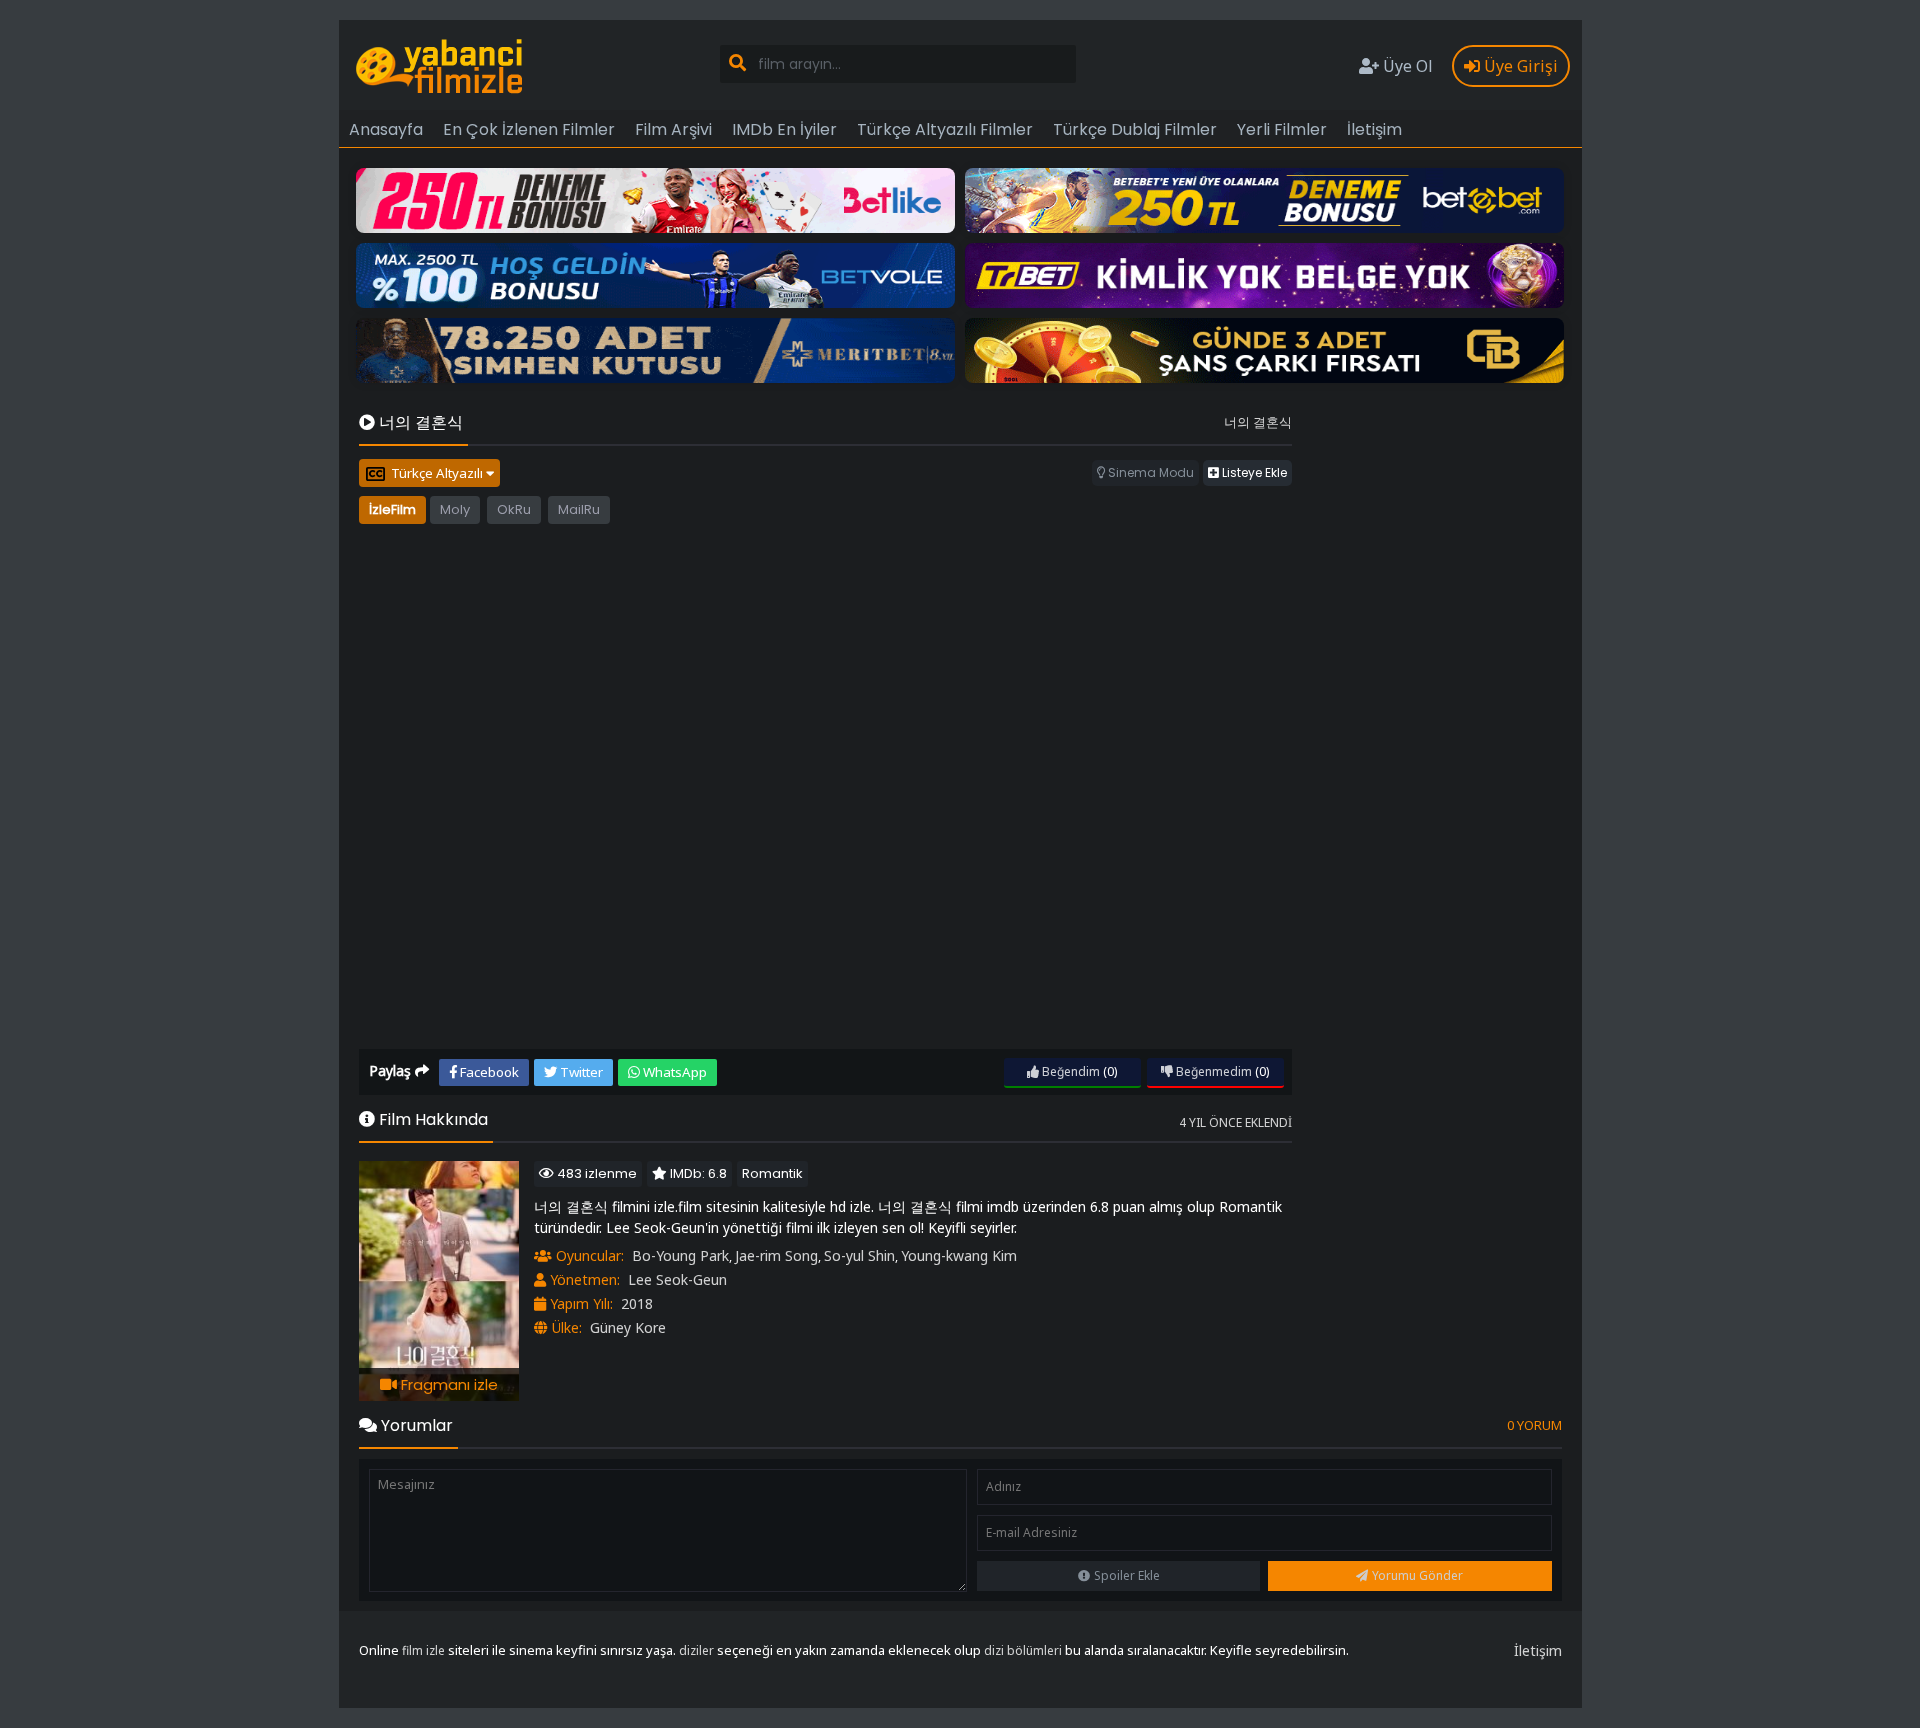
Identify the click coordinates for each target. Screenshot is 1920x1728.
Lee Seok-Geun (677, 1279)
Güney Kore (628, 1327)
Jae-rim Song (776, 1255)
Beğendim (1069, 1071)
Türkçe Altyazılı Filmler (945, 129)
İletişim (1374, 129)
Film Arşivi (673, 129)
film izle (423, 1650)
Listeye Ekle (1253, 472)
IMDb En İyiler (784, 129)
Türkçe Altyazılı (438, 473)
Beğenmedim (1212, 1071)
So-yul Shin (859, 1255)
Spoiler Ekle (1127, 1575)
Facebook (488, 1072)
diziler (696, 1650)
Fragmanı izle (447, 1384)
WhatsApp (673, 1072)
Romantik (772, 1173)
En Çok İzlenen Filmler (529, 129)
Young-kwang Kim (959, 1255)
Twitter (580, 1072)
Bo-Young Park (680, 1255)
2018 (637, 1303)
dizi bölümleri (1023, 1650)
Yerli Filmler (1282, 129)
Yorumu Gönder (1417, 1575)
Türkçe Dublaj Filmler (1135, 129)
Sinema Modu (1149, 472)
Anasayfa (386, 129)
